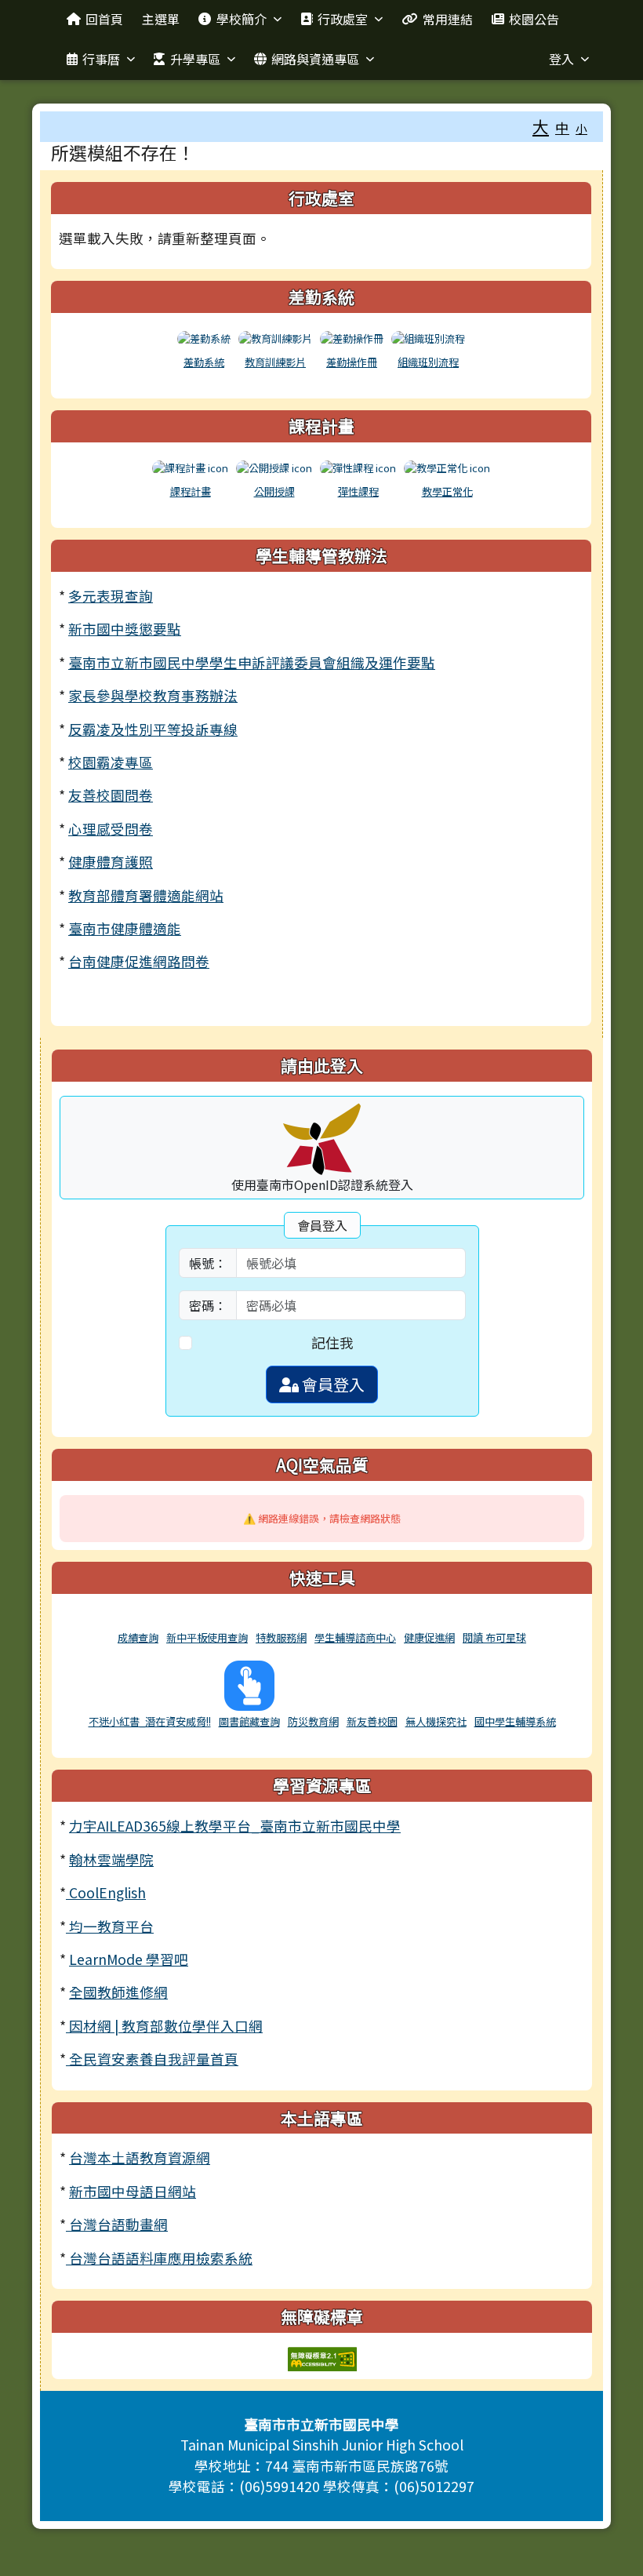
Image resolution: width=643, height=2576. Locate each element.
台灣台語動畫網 (117, 2224)
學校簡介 (242, 19)
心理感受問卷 (111, 829)
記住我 (332, 1343)
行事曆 (101, 59)
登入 (561, 59)
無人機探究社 (436, 1721)
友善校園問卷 (111, 795)
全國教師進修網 (118, 1992)
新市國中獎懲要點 (125, 629)
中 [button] (562, 127)
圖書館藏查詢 (249, 1721)
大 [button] (541, 126)
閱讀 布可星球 (494, 1637)
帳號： (208, 1263)
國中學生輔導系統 (515, 1721)
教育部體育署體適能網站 (146, 895)
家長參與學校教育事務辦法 (153, 695)
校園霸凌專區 (111, 762)
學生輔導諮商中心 (355, 1637)
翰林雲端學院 (111, 1859)
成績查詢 (138, 1637)
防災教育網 (313, 1721)
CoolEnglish (106, 1892)
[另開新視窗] (138, 1619)
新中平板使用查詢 (207, 1637)
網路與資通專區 (315, 59)
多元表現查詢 (111, 596)
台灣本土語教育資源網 (140, 2158)
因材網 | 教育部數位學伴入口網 (164, 2026)
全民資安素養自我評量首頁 (152, 2059)
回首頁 (104, 19)
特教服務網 (281, 1637)
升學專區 (195, 59)
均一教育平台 (110, 1926)
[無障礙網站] (322, 2357)
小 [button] (581, 128)
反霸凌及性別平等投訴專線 (153, 729)
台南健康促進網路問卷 (139, 961)
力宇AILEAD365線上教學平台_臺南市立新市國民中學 (235, 1826)
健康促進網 (429, 1637)
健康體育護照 (111, 862)
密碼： (208, 1305)
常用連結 (448, 19)
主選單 (161, 19)
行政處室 (343, 19)
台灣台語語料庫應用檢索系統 (159, 2258)
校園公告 (534, 19)
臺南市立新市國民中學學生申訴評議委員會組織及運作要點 (252, 662)
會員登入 (332, 1384)
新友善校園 (372, 1721)
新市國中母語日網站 (133, 2191)
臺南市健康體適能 (125, 928)
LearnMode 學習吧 (129, 1959)
